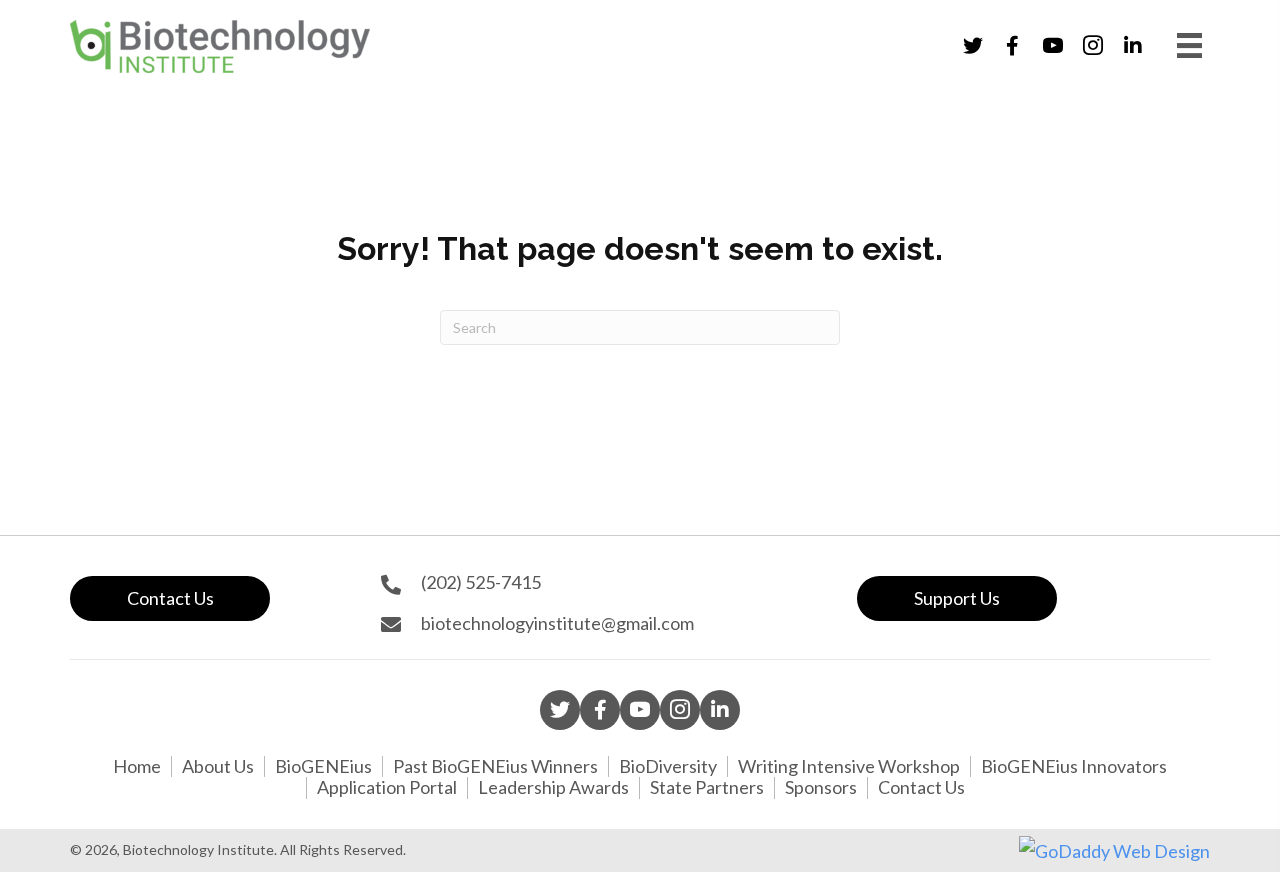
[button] (973, 46)
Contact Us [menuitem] (921, 787)
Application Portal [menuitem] (387, 787)
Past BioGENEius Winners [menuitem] (495, 766)
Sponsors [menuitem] (821, 787)
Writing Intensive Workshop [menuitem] (849, 766)
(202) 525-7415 (481, 582)
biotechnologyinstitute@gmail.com (557, 623)
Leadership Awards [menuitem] (553, 787)
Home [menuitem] (137, 766)
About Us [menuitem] (218, 766)
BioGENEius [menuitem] (323, 766)
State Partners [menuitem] (707, 787)
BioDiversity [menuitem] (668, 766)
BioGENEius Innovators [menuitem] (1074, 766)
